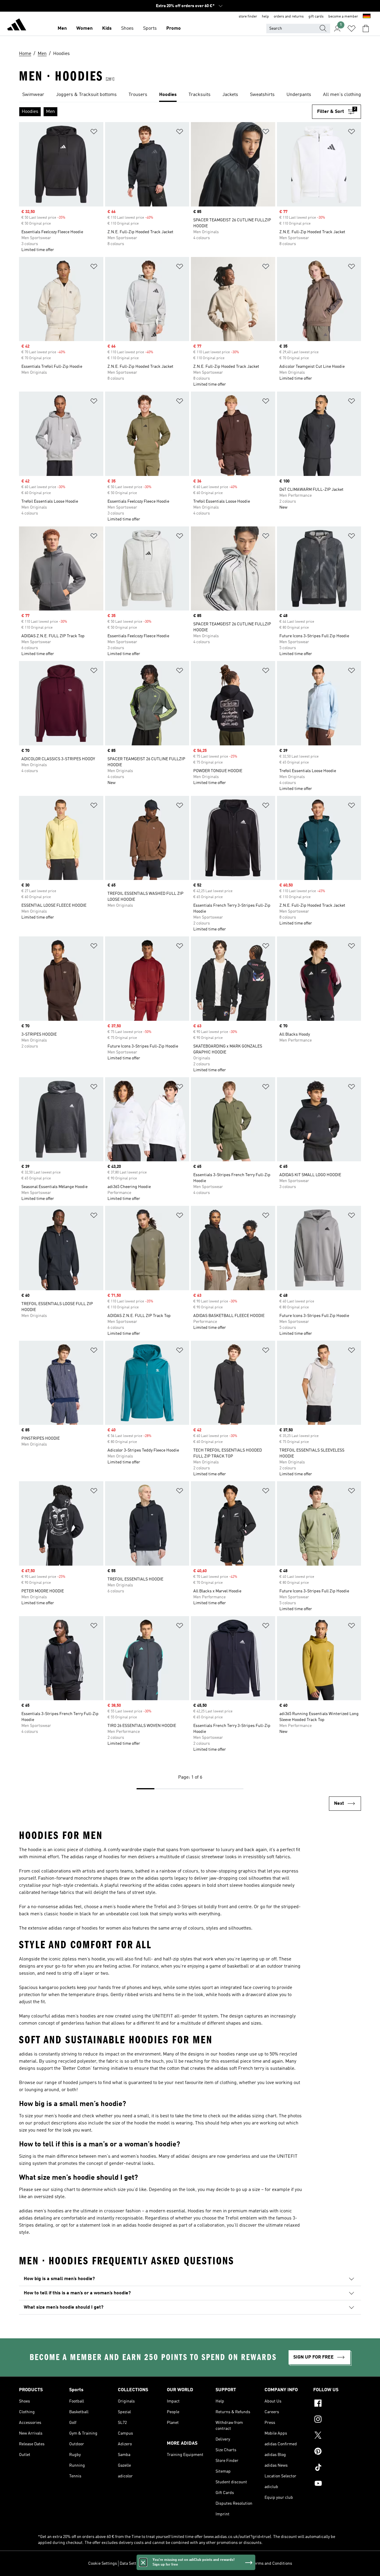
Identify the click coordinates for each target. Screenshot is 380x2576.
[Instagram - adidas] (337, 2420)
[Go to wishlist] (351, 29)
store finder (248, 17)
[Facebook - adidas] (337, 2404)
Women (84, 29)
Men (62, 29)
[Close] (143, 2562)
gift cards (316, 17)
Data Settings (132, 2564)
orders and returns (289, 17)
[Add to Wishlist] (94, 133)
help (265, 17)
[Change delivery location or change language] (367, 17)
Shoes (127, 29)
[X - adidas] (337, 2436)
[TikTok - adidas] (337, 2468)
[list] (190, 95)
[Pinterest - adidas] (337, 2452)
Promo (174, 29)
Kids (107, 29)
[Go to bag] (366, 29)
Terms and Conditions (272, 2564)
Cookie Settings (103, 2564)
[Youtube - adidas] (337, 2484)
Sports (150, 29)
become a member (343, 17)
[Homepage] (17, 26)
